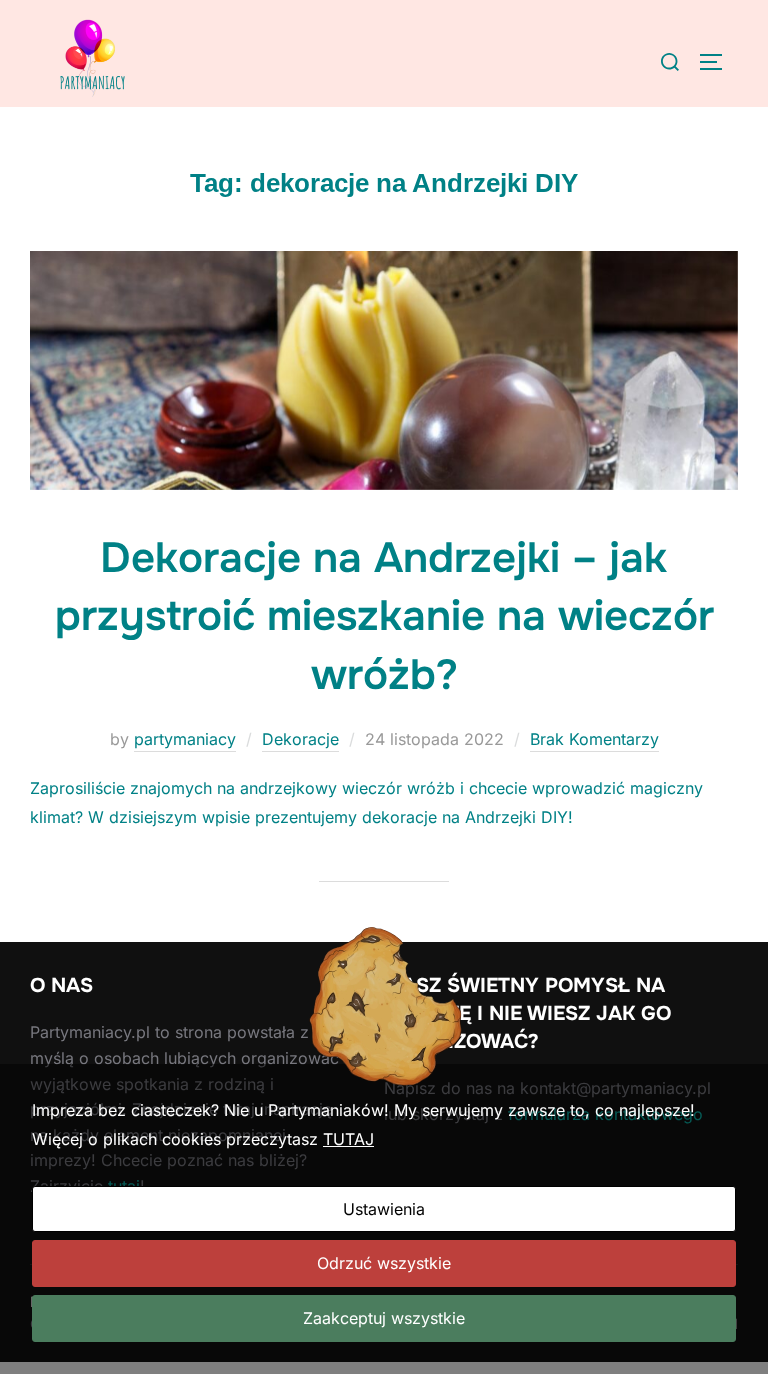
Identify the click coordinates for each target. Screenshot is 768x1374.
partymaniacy (185, 739)
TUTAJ (348, 1139)
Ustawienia (384, 1209)
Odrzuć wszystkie (384, 1263)
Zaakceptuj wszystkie (384, 1318)
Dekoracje (300, 739)
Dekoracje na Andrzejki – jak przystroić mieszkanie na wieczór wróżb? (384, 617)
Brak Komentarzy (594, 739)
